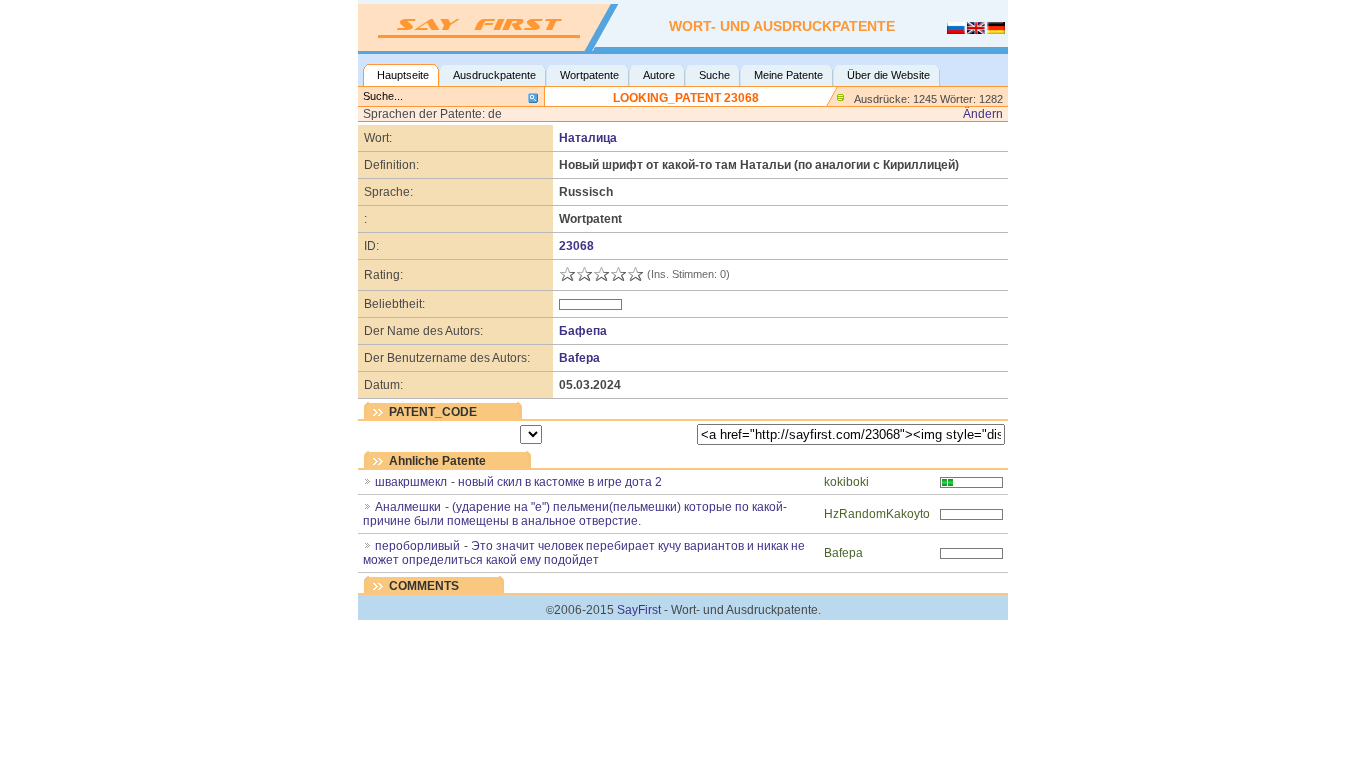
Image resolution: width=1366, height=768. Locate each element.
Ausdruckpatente (494, 75)
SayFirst (639, 610)
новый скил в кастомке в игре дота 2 (560, 482)
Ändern (983, 114)
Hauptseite (403, 75)
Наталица (588, 138)
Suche (714, 75)
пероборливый (417, 546)
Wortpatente (589, 75)
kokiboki (846, 482)
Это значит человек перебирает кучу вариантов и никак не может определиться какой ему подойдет (584, 553)
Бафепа (583, 331)
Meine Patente (788, 75)
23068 (576, 246)
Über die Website (888, 75)
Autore (659, 75)
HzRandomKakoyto (877, 514)
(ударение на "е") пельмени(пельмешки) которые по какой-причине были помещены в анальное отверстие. (575, 514)
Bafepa (579, 358)
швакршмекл (411, 482)
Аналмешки (408, 507)
